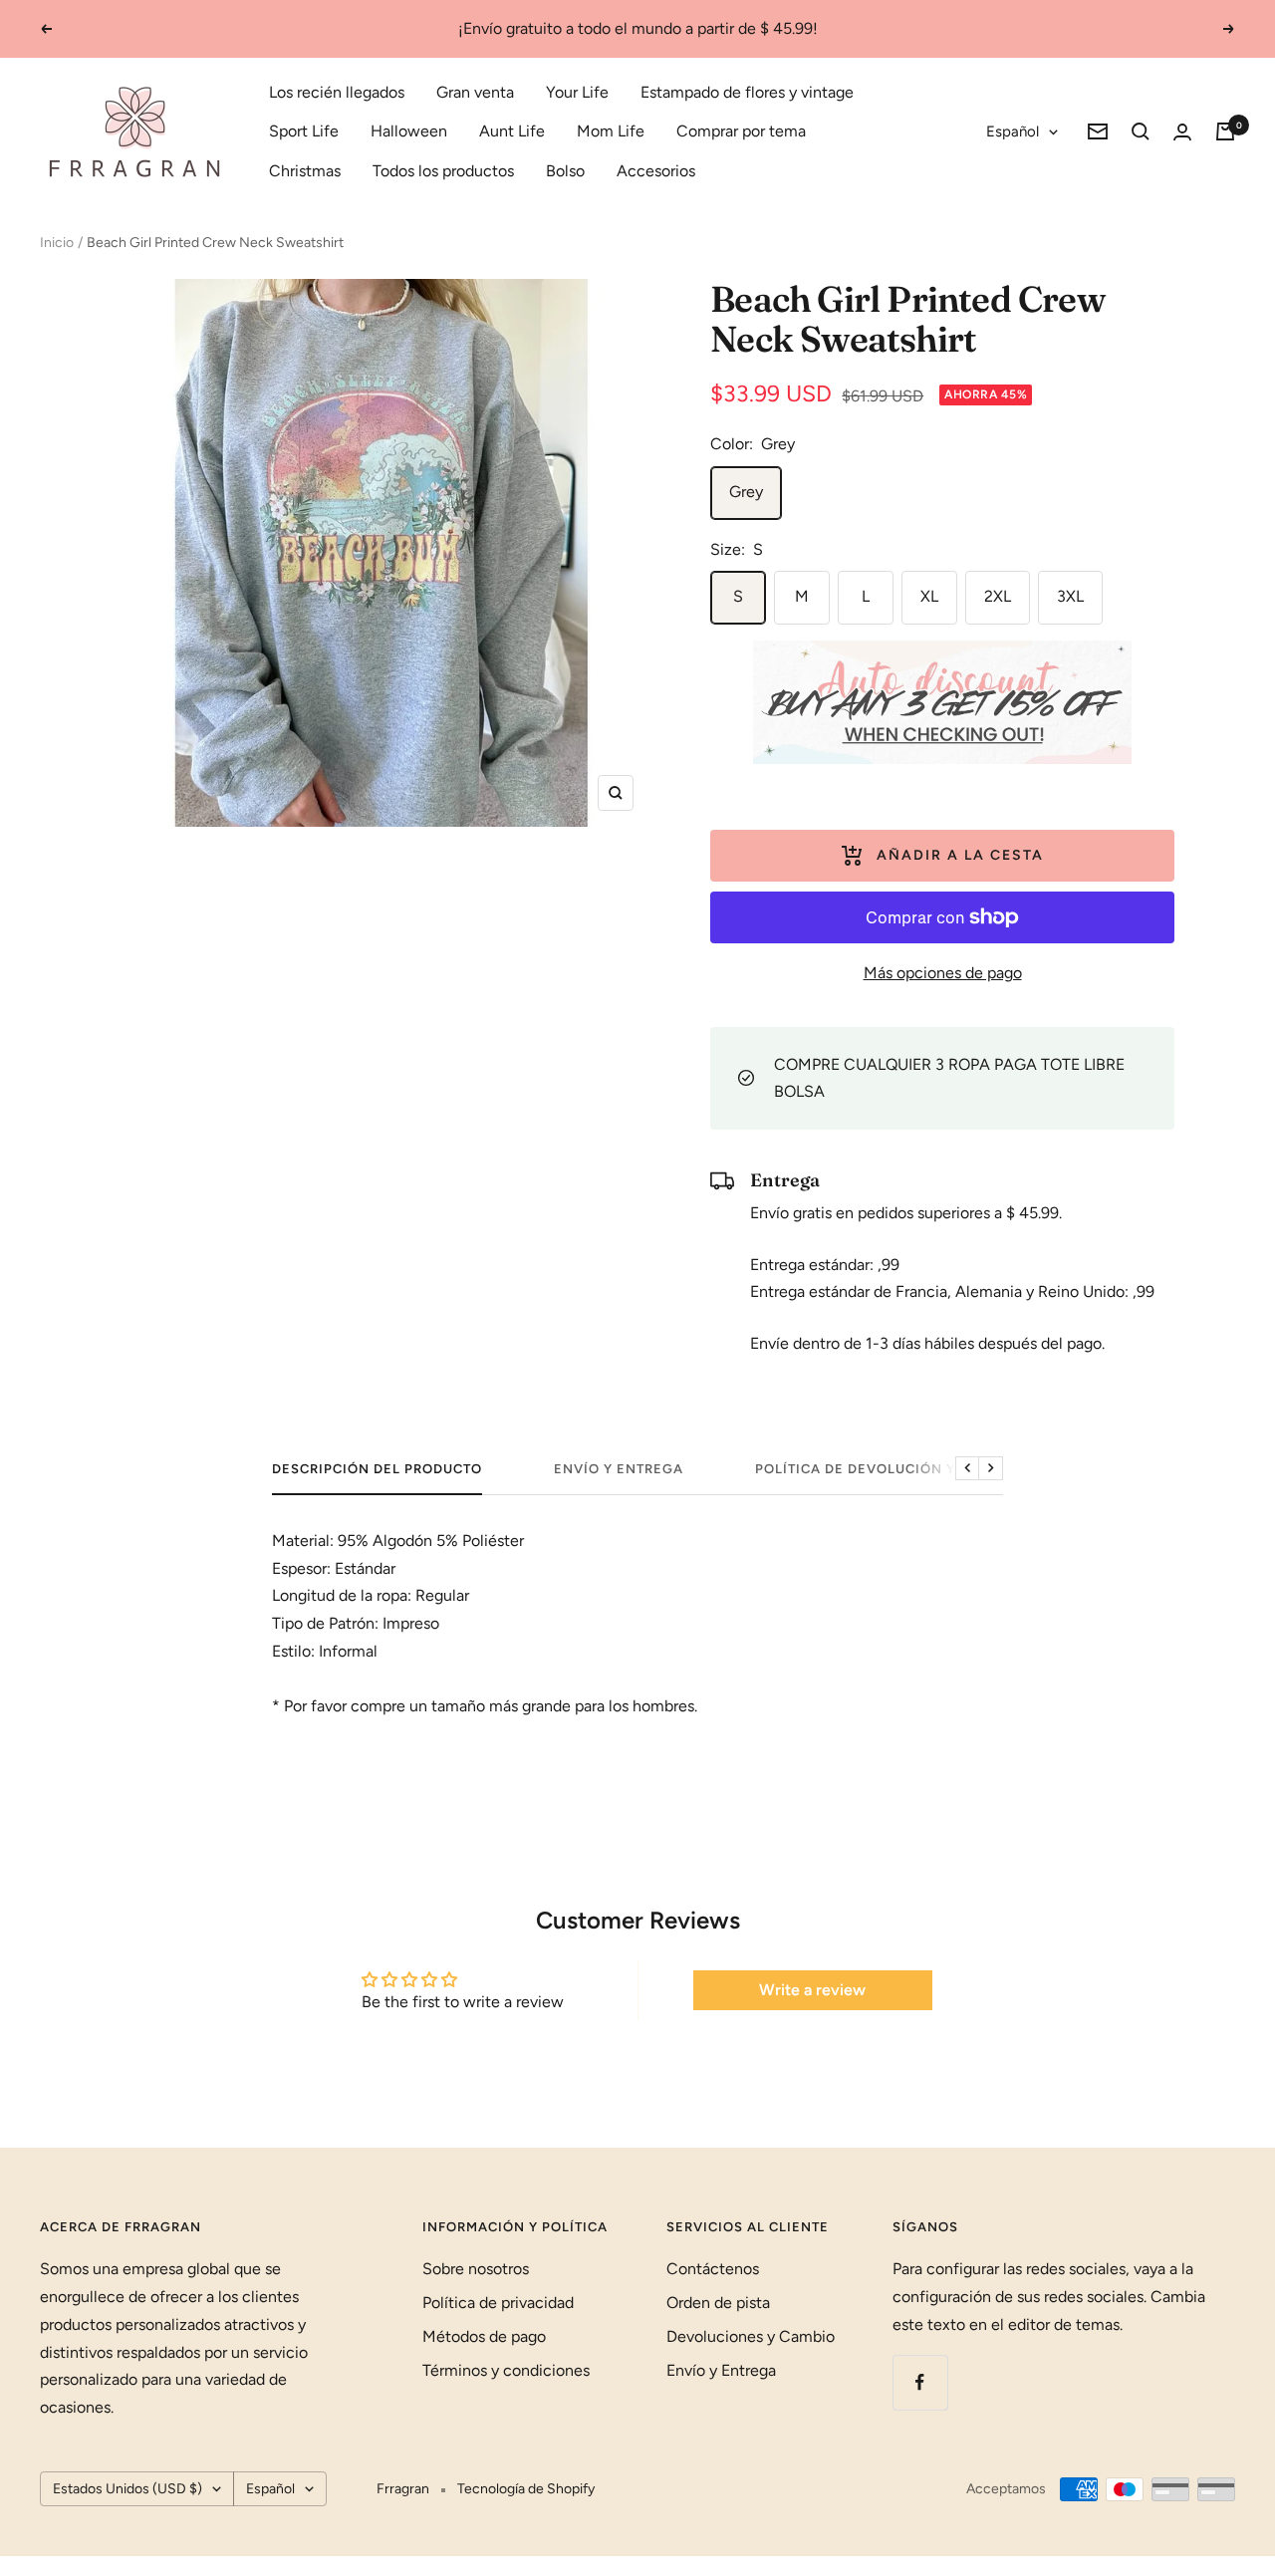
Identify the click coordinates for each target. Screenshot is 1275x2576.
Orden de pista (718, 2303)
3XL (1070, 596)
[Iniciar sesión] (1182, 132)
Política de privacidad (498, 2303)
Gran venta (475, 92)
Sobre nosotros (476, 2269)
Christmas (305, 171)
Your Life (577, 92)
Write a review (812, 1990)
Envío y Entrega (619, 1469)
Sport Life (304, 131)
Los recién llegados (337, 92)
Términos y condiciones (506, 2370)
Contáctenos (713, 2269)
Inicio (57, 243)
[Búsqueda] (1141, 131)
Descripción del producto (377, 1469)
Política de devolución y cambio (886, 1469)
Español (1013, 131)
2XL (998, 596)
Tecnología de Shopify (526, 2489)
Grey (746, 492)
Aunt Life (512, 131)
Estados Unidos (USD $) (127, 2489)
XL (929, 596)
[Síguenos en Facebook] (920, 2382)
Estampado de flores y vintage (747, 92)
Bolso (565, 171)
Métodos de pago (484, 2336)
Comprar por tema (741, 131)
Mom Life (611, 131)
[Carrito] (1225, 131)
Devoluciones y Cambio (751, 2336)
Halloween (409, 131)
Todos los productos (443, 171)
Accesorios (656, 171)
